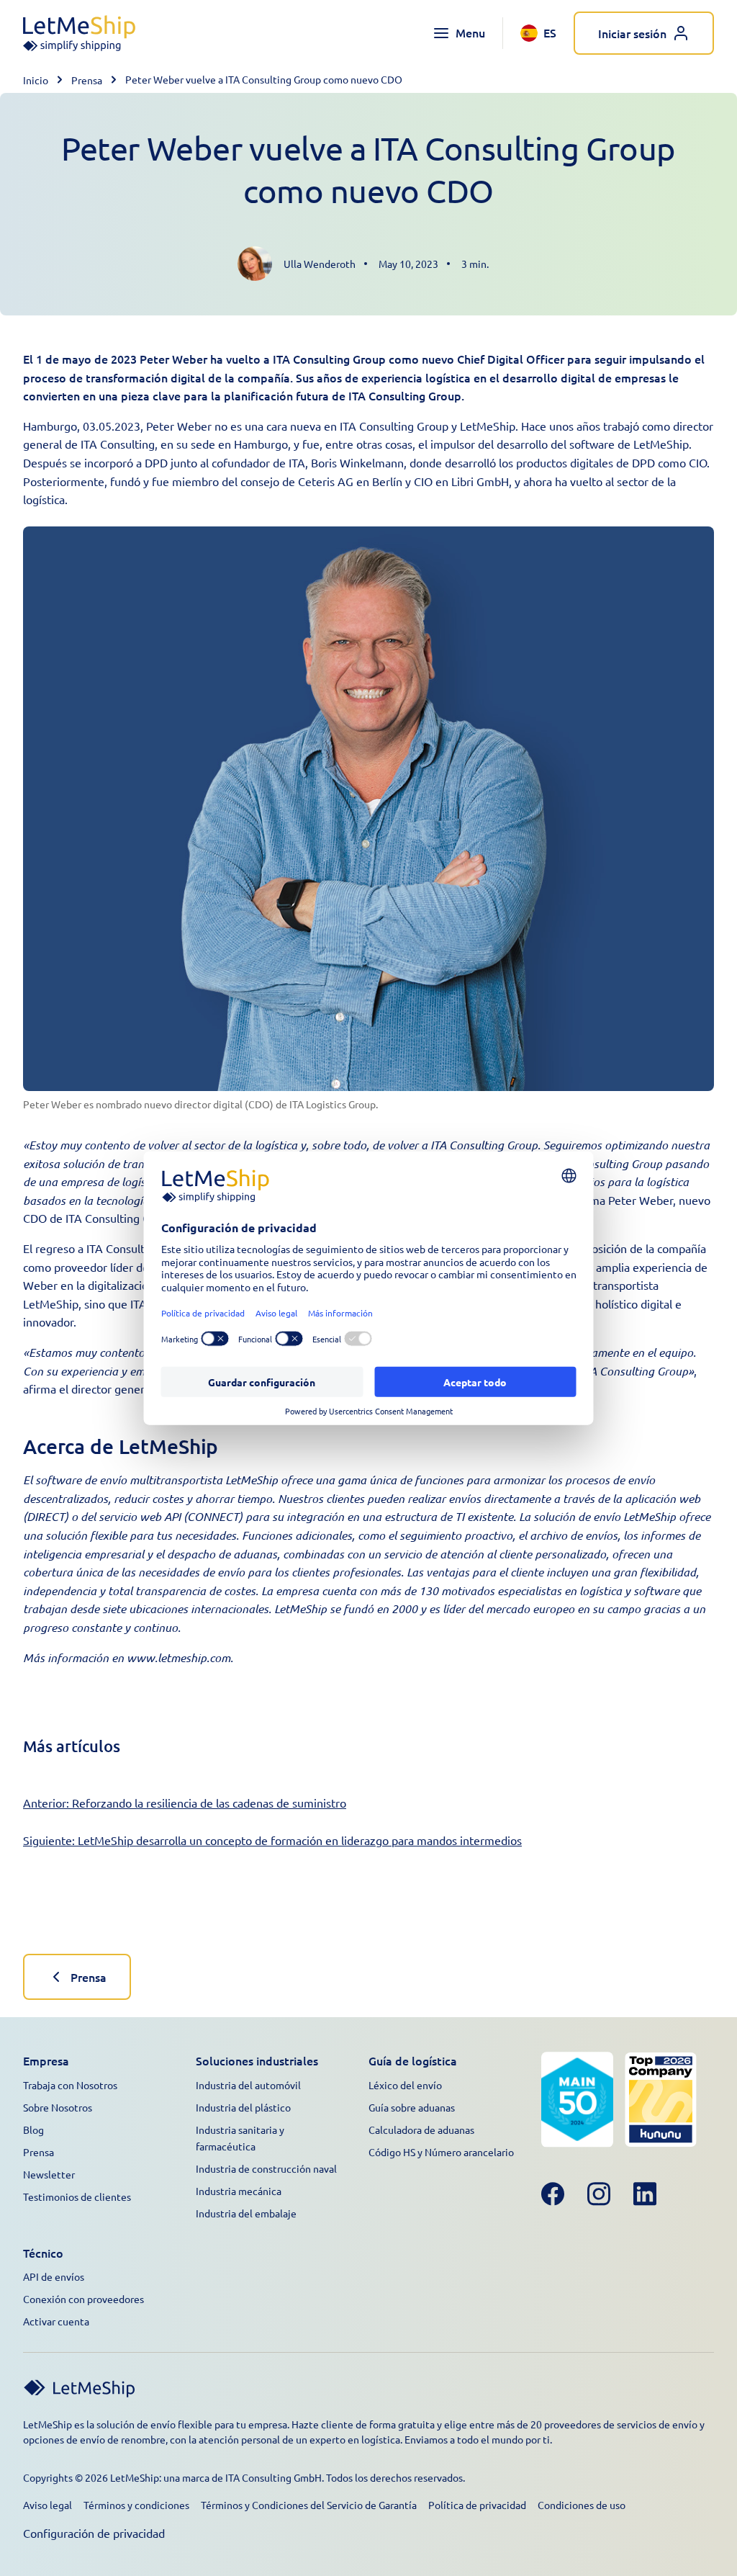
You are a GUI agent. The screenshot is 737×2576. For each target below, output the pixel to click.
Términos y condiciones (136, 2505)
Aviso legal (48, 2505)
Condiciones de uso (582, 2505)
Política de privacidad (477, 2505)
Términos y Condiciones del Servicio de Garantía (309, 2505)
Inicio (36, 80)
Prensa (87, 80)
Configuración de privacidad (94, 2533)
